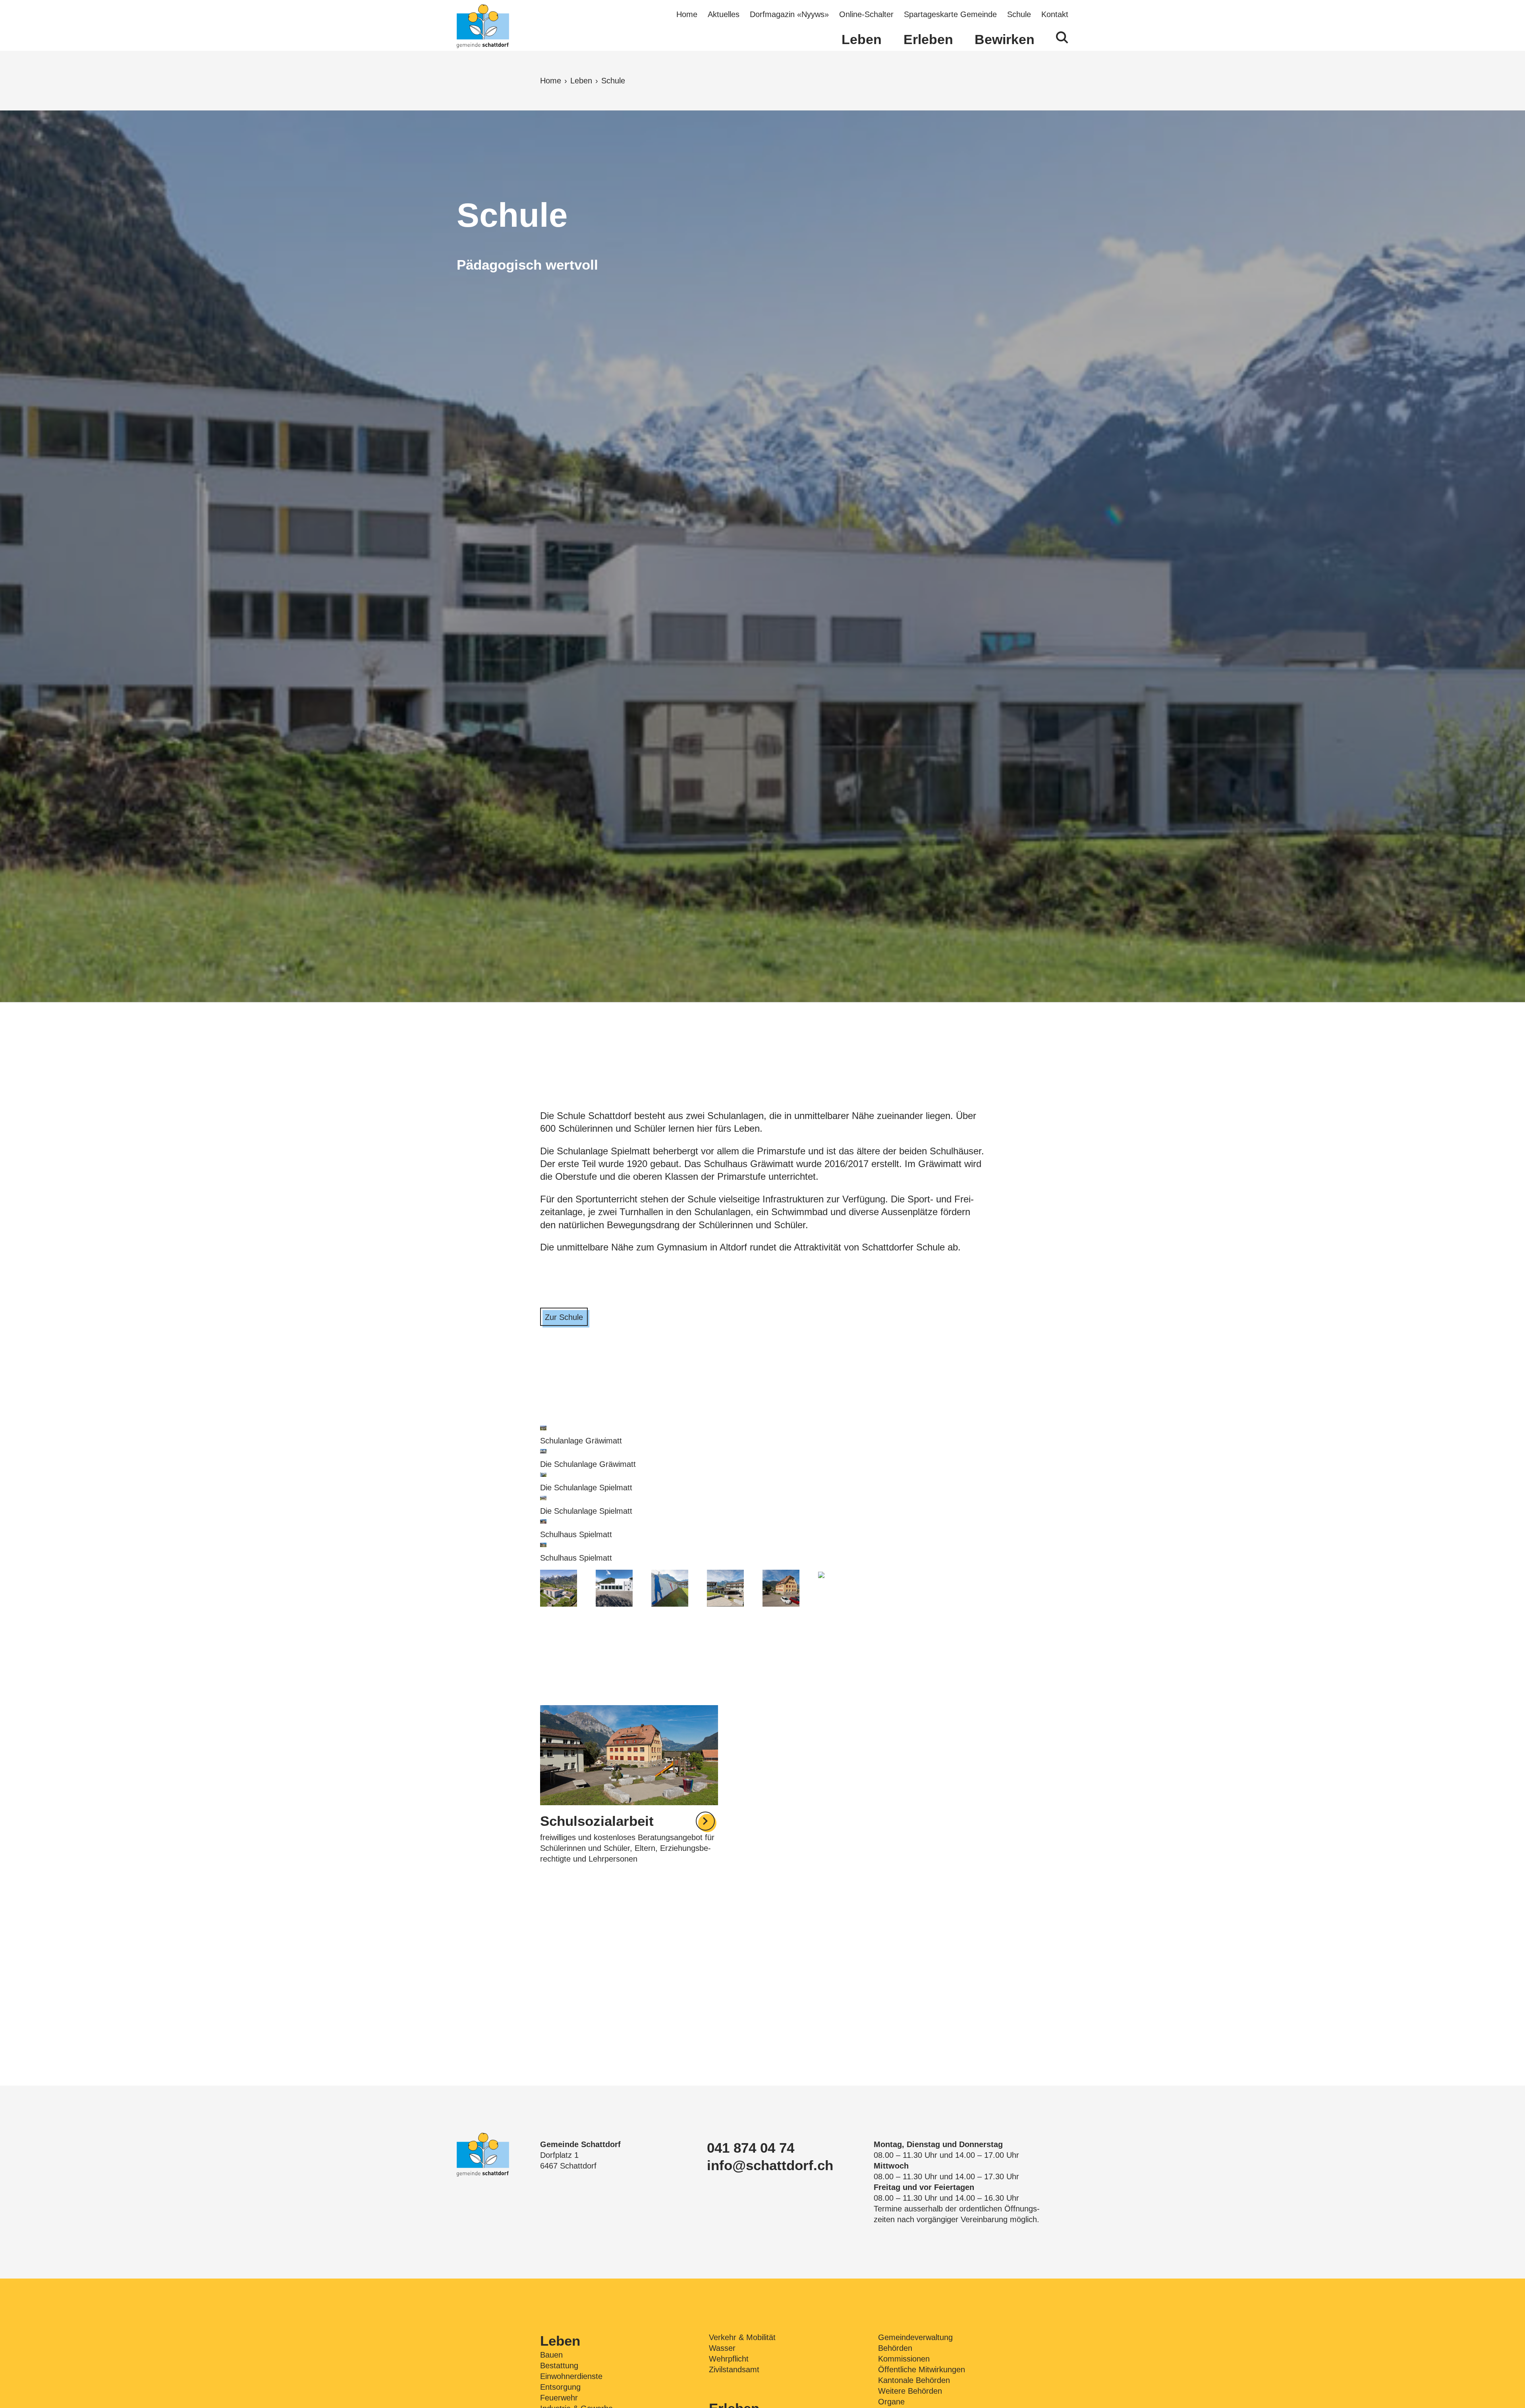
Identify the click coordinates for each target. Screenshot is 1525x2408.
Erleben (928, 39)
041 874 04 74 (751, 2148)
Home (687, 14)
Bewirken (1005, 39)
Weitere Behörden (910, 2391)
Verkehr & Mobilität (742, 2337)
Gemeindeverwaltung (915, 2337)
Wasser (722, 2348)
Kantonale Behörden (914, 2380)
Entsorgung (560, 2387)
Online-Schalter (866, 14)
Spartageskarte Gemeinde (950, 14)
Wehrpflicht (729, 2359)
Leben (862, 39)
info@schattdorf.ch (770, 2165)
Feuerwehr (559, 2398)
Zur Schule (564, 1317)
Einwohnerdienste (571, 2376)
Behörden (895, 2348)
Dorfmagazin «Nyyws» (789, 14)
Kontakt (1055, 14)
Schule (1019, 14)
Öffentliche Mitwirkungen (922, 2369)
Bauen (551, 2355)
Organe (891, 2402)
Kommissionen (904, 2359)
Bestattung (559, 2366)
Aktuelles (724, 14)
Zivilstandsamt (734, 2369)
